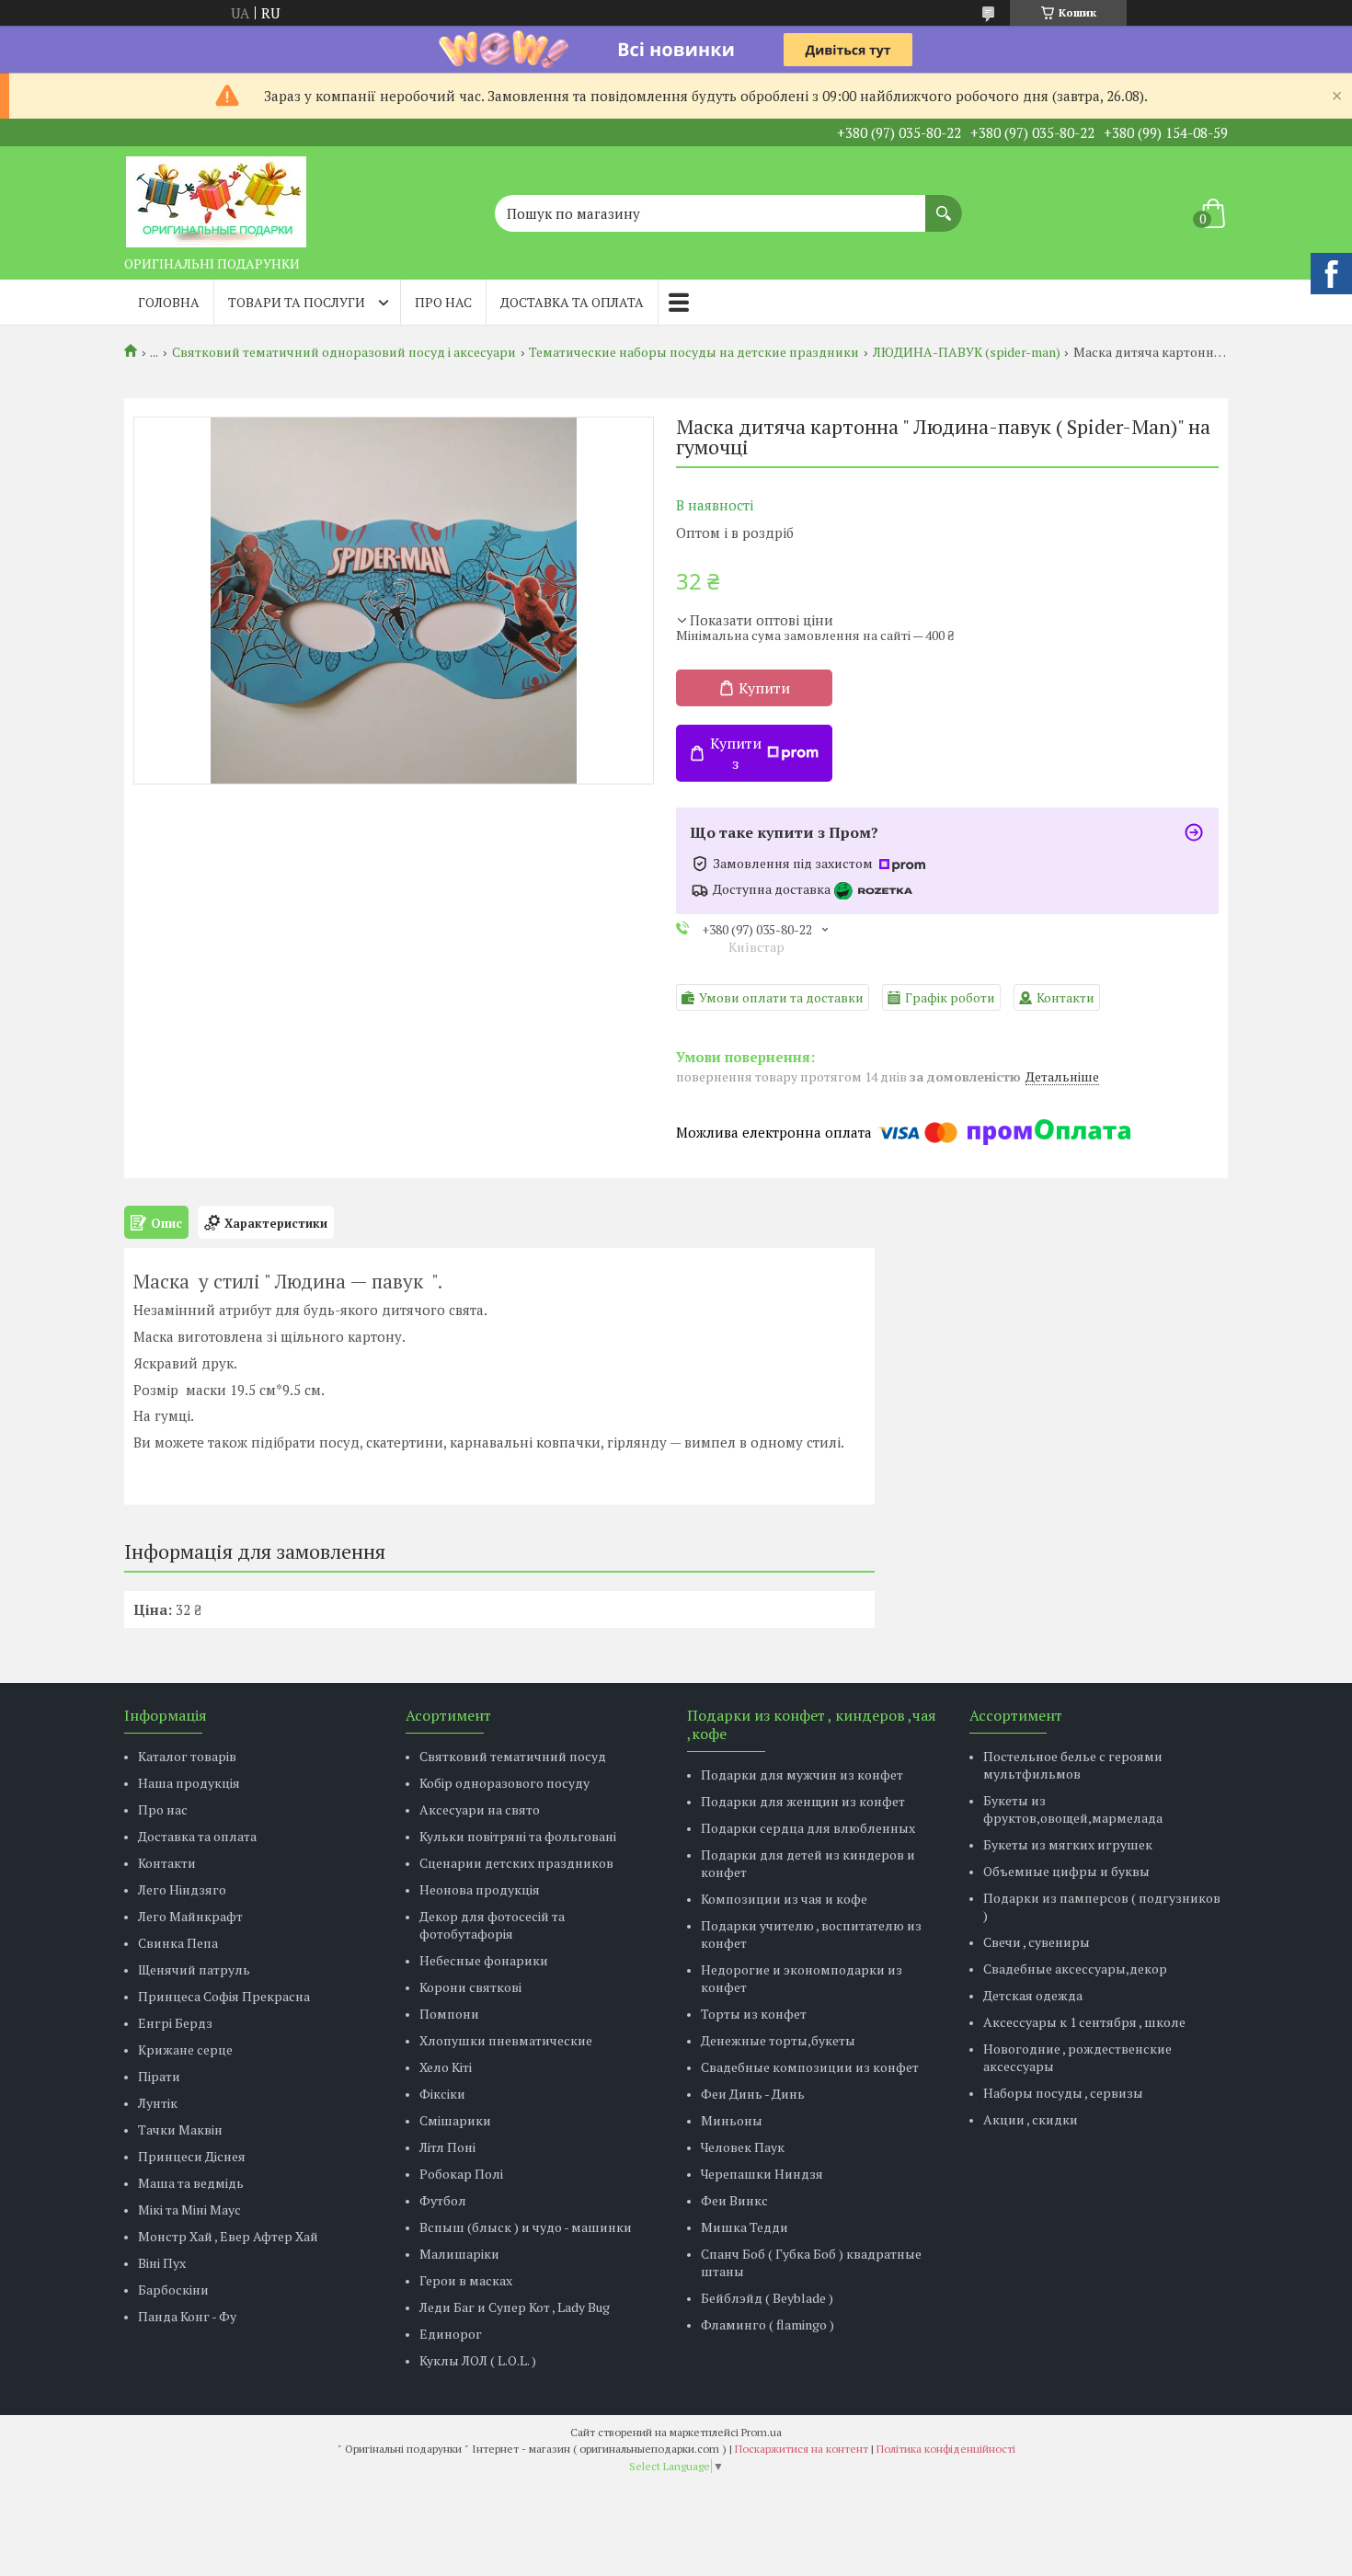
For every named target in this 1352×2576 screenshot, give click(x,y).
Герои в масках (466, 2280)
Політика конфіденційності (946, 2449)
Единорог (451, 2334)
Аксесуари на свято (480, 1809)
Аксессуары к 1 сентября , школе (1084, 2022)
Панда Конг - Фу (187, 2316)
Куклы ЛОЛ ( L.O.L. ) (478, 2360)
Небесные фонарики (484, 1960)
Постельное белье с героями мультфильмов (1073, 1765)
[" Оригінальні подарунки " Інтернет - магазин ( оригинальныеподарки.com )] (216, 197)
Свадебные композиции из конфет (810, 2067)
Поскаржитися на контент (802, 2449)
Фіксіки (442, 2094)
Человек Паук (743, 2147)
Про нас (443, 302)
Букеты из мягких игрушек (1068, 1844)
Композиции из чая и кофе (784, 1899)
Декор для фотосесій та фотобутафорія (492, 1925)
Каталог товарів (187, 1756)
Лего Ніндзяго (182, 1889)
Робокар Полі (461, 2174)
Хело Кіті (446, 2067)
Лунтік (158, 2103)
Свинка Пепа (178, 1943)
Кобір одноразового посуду (504, 1783)
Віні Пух (162, 2263)
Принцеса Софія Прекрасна (224, 1996)
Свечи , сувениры (1037, 1942)
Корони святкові (470, 1987)
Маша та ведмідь (191, 2183)
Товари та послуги (297, 302)
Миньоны (732, 2120)
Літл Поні (447, 2147)
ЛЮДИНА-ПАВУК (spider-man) (967, 352)
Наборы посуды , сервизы (1063, 2093)
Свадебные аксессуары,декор (1075, 1969)
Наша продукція (189, 1783)
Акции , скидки (1031, 2119)
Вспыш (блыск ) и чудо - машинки (526, 2227)
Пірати (159, 2076)
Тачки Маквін (180, 2129)
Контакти (167, 1863)
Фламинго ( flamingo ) (768, 2324)
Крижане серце (185, 2049)
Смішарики (455, 2120)
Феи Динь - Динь (753, 2094)
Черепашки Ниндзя (762, 2174)
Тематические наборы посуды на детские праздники (694, 352)
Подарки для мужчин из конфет (802, 1775)
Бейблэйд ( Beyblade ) (767, 2298)
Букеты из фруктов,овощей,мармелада (1073, 1809)
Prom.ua (762, 2432)
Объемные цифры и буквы (1066, 1871)
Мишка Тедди (745, 2227)
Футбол (443, 2200)
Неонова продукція (480, 1889)
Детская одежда (1033, 1995)
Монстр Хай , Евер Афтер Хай (228, 2236)
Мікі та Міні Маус (189, 2210)
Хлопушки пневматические (506, 2040)
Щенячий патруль (194, 1969)
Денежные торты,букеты (778, 2040)
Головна (169, 302)
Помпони (449, 2014)
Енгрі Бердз (175, 2023)
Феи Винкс (734, 2200)
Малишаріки (459, 2254)
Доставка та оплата (572, 302)
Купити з (736, 753)
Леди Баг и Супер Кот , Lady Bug (515, 2307)
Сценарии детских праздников (516, 1863)
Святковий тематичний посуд (513, 1756)
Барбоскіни (173, 2290)
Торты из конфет (754, 2014)
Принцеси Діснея (192, 2156)
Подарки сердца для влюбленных (808, 1828)
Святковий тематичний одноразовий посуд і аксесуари (344, 352)
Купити (764, 688)
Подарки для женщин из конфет (803, 1801)
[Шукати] (944, 204)
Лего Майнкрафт (190, 1916)
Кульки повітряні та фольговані (518, 1836)
